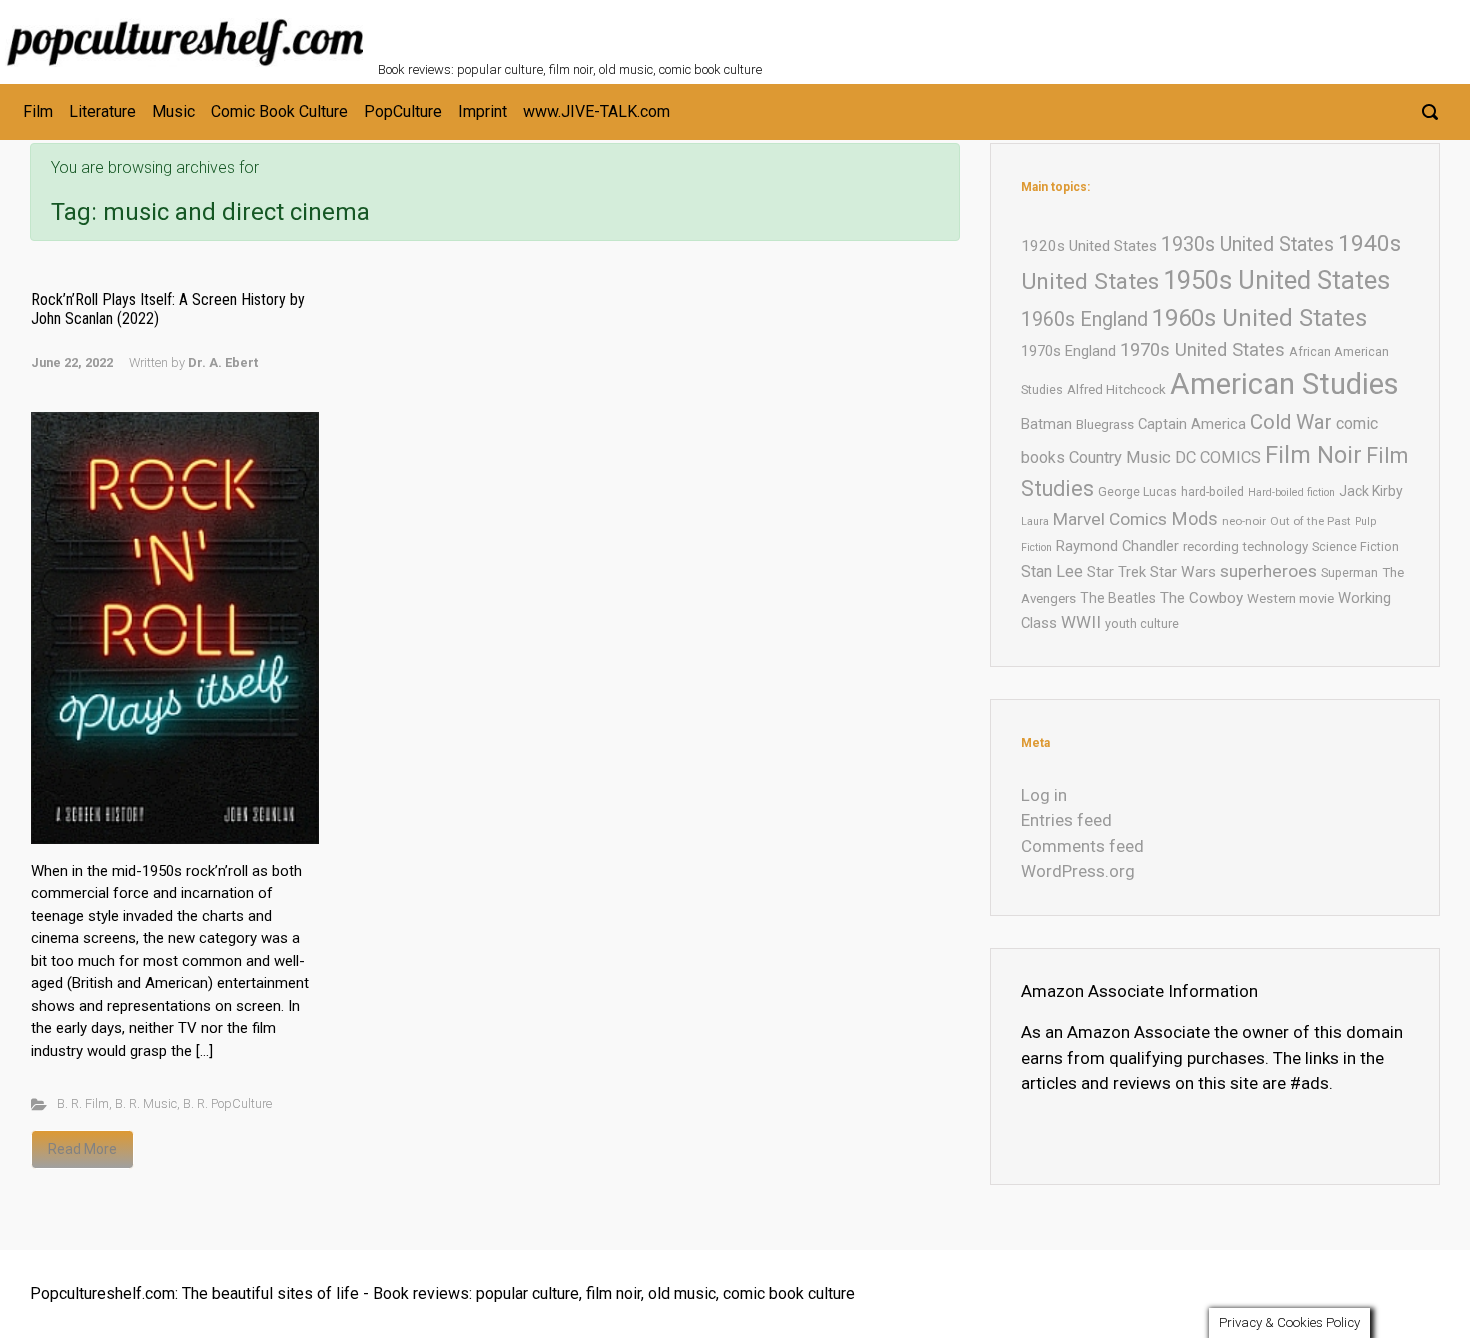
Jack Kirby (1371, 491)
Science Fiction (1355, 546)
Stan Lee (1052, 571)
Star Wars (1183, 572)
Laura (1035, 521)
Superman (1349, 572)
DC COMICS (1218, 457)
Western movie (1290, 598)
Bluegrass (1105, 424)
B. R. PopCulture (227, 1103)
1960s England (1084, 319)
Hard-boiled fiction (1291, 492)
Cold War (1291, 422)
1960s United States (1259, 318)
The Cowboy (1201, 598)
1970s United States (1202, 349)
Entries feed (1066, 820)
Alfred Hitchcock (1116, 389)
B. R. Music (146, 1103)
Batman (1046, 424)
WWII (1081, 622)
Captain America (1192, 424)
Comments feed (1082, 846)
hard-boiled (1212, 491)
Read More (82, 1149)
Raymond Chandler (1117, 546)
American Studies (1284, 384)
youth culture (1142, 623)
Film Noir (1313, 455)
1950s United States (1276, 280)
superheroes (1268, 571)
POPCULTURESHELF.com (595, 28)
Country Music (1120, 457)
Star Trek (1116, 572)
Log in (1044, 795)
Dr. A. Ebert (223, 362)
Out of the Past (1310, 521)
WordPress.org (1078, 871)
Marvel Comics (1110, 519)
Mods (1194, 518)
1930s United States (1247, 244)
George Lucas (1137, 491)
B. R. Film (83, 1103)
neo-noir (1244, 521)
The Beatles (1118, 598)
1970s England (1068, 351)
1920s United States (1089, 246)
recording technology (1245, 546)
